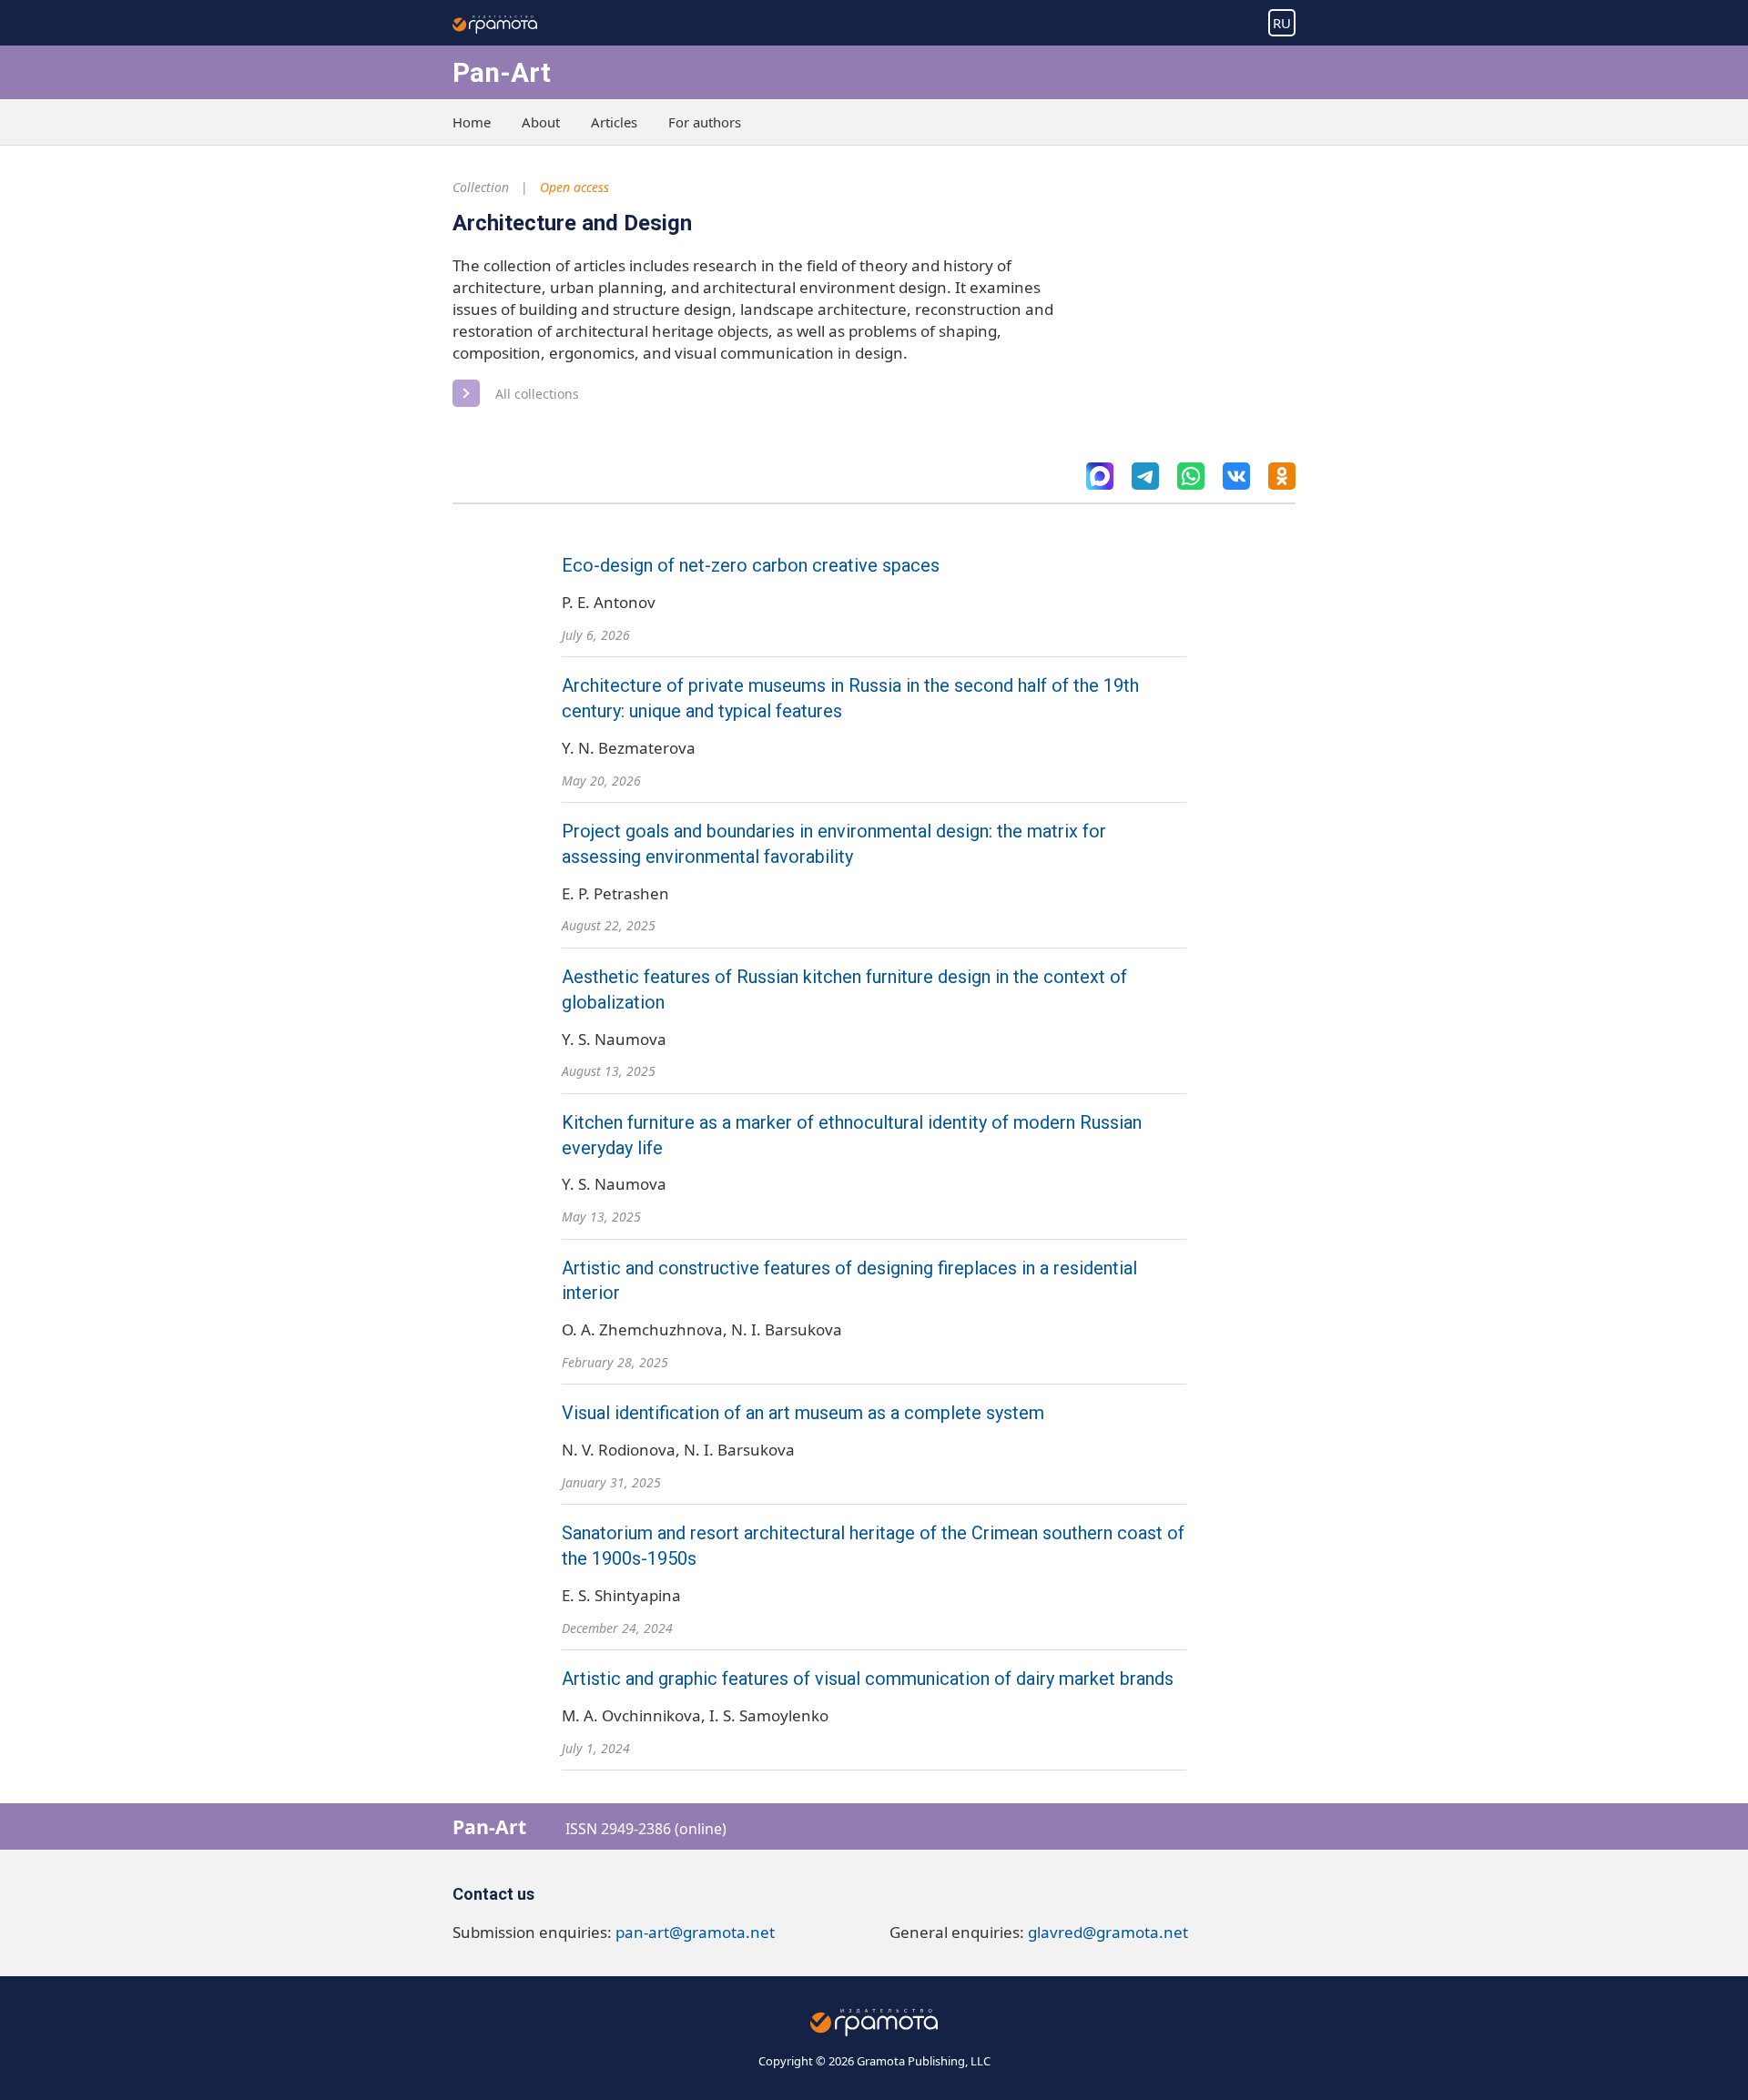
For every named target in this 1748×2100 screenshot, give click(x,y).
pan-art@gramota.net (695, 1932)
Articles (614, 122)
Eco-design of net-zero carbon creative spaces (751, 566)
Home (472, 122)
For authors (705, 122)
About (541, 122)
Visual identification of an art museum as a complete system (803, 1413)
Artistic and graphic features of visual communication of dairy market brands (868, 1679)
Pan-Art (502, 72)
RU (1282, 23)
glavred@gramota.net (1108, 1932)
